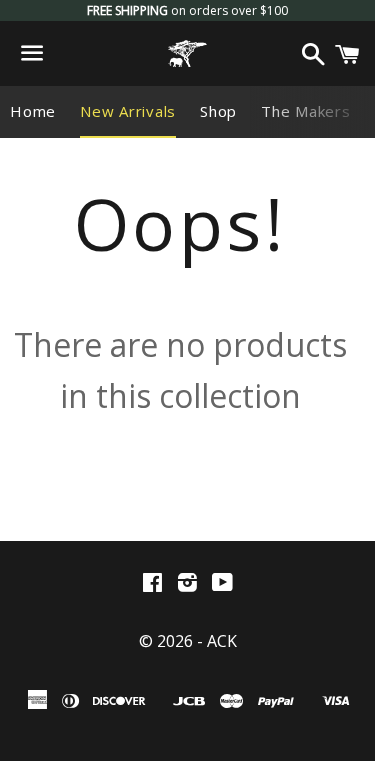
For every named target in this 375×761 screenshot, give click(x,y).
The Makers (306, 111)
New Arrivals (128, 111)
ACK (222, 641)
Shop (218, 111)
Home (33, 111)
